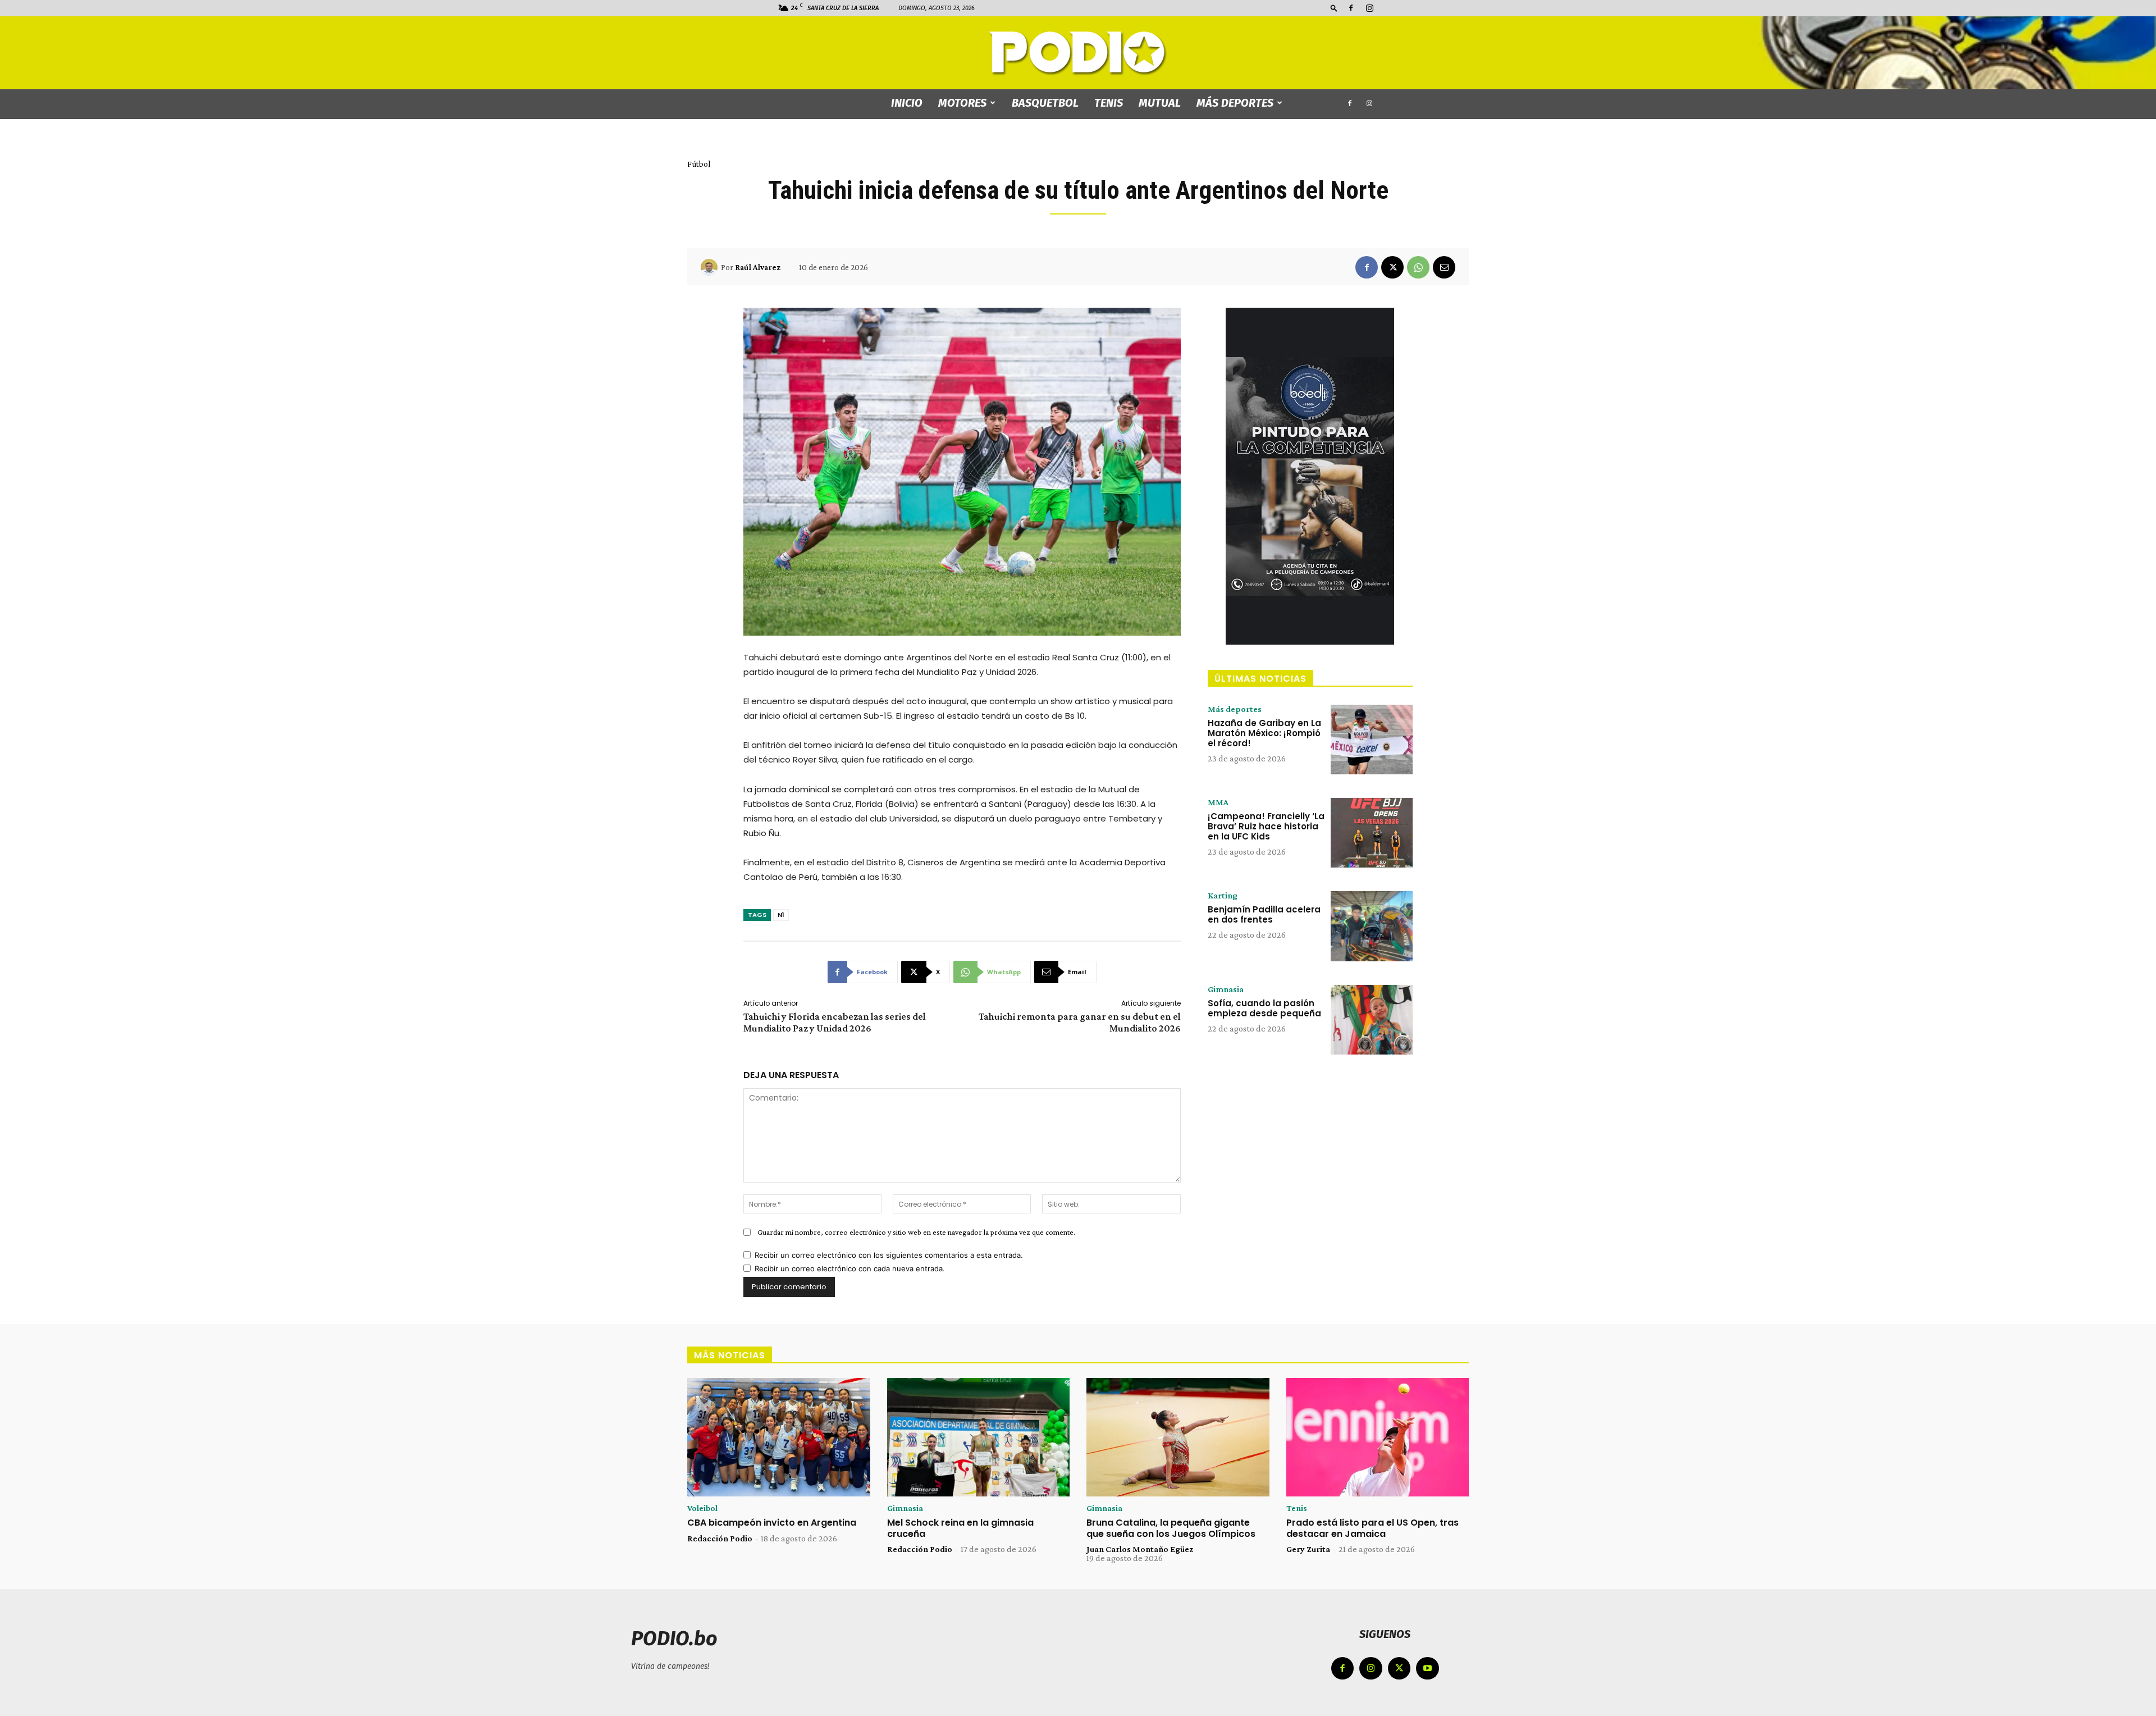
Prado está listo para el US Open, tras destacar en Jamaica (1372, 1528)
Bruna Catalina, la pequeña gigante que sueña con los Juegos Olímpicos (1171, 1528)
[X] (1392, 267)
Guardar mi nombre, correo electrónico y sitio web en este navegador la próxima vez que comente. (916, 1232)
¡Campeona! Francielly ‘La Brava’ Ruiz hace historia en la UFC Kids (1266, 826)
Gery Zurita (1308, 1549)
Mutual (1160, 103)
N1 (781, 915)
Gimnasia (1226, 989)
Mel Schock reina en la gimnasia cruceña (960, 1528)
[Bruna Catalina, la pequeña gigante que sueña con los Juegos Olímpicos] (1178, 1437)
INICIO (907, 103)
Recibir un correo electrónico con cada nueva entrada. (850, 1268)
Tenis (1109, 103)
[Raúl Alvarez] (711, 267)
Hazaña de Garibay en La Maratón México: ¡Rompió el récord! (1264, 733)
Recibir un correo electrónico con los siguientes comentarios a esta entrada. (889, 1255)
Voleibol (702, 1508)
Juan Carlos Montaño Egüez (1140, 1549)
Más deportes (1235, 103)
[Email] (1444, 267)
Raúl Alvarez (758, 267)
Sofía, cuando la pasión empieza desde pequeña (1264, 1008)
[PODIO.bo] (1078, 54)
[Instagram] (1369, 8)
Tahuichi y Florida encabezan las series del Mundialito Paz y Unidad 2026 (835, 1022)
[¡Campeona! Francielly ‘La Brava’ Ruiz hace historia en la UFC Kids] (1372, 833)
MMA (1218, 802)
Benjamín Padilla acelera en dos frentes (1264, 914)
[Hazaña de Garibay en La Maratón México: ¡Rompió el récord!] (1372, 740)
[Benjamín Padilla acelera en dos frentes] (1372, 926)
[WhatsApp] (1418, 267)
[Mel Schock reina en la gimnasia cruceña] (979, 1437)
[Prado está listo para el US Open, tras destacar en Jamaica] (1378, 1437)
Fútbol (699, 164)
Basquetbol (1045, 103)
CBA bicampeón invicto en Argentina (772, 1523)
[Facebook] (1351, 8)
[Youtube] (1428, 1669)
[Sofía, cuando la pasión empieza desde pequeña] (1372, 1020)
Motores (962, 103)
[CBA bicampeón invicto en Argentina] (779, 1437)
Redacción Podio (720, 1538)
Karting (1223, 896)
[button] (1334, 8)
